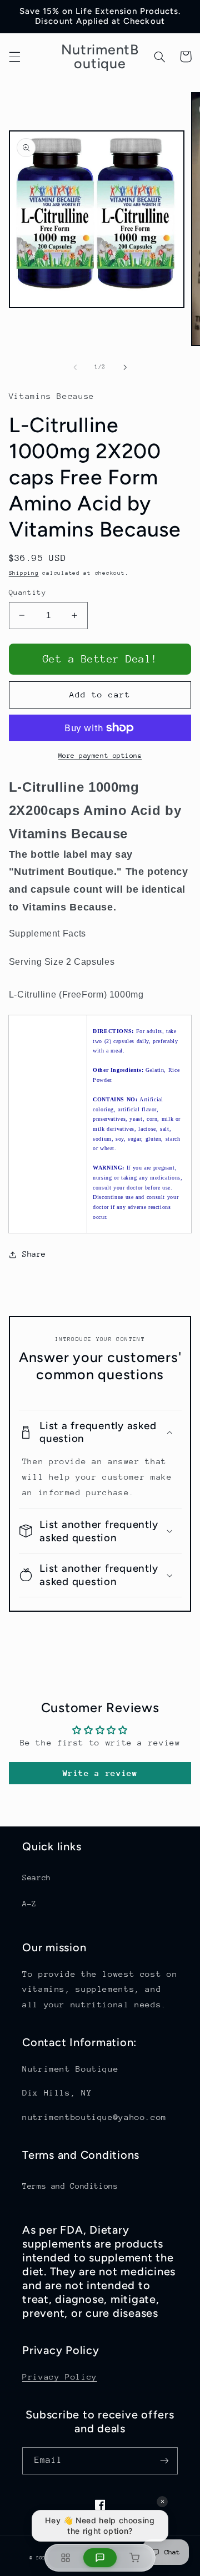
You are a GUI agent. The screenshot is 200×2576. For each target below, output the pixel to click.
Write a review (100, 1773)
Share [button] (34, 1254)
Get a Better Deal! (100, 659)
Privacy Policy (60, 2377)
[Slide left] (75, 367)
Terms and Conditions (70, 2186)
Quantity (27, 592)
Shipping (24, 573)
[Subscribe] (164, 2461)
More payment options (100, 756)
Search (37, 1877)
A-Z (29, 1904)
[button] (14, 57)
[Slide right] (125, 367)
